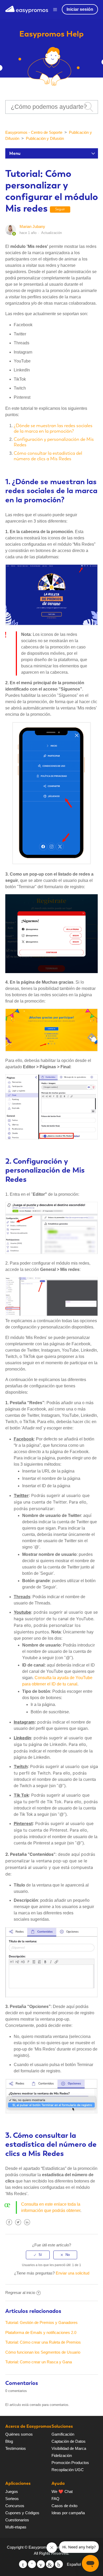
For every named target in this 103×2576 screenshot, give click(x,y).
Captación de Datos (69, 2441)
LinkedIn (27, 2226)
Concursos (15, 2506)
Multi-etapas (16, 2527)
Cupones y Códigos (22, 2513)
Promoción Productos (70, 2463)
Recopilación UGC (68, 2470)
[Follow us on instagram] (59, 2564)
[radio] (38, 2255)
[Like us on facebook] (32, 2564)
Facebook (9, 2226)
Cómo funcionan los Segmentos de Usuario (43, 2352)
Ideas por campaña (68, 2513)
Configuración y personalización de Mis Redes (54, 442)
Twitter (18, 2226)
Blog (9, 2441)
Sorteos (12, 2499)
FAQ (55, 2499)
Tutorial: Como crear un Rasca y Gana (39, 2362)
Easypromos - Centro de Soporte (34, 132)
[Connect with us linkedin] (50, 2564)
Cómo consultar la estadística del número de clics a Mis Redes (48, 456)
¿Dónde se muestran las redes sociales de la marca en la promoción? (53, 428)
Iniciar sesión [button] (80, 9)
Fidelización (62, 2455)
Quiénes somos (19, 2434)
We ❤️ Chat (62, 2491)
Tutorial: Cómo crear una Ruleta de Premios (43, 2342)
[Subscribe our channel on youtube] (41, 2564)
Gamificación (63, 2434)
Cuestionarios (17, 2520)
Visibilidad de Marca (69, 2448)
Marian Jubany (32, 226)
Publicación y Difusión (45, 138)
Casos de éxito (64, 2506)
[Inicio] (27, 9)
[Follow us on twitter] (23, 2564)
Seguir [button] (60, 209)
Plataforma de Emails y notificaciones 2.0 (41, 2332)
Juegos (12, 2491)
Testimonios (16, 2448)
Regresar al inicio (20, 2293)
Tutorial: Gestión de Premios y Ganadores (41, 2322)
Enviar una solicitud (72, 2273)
